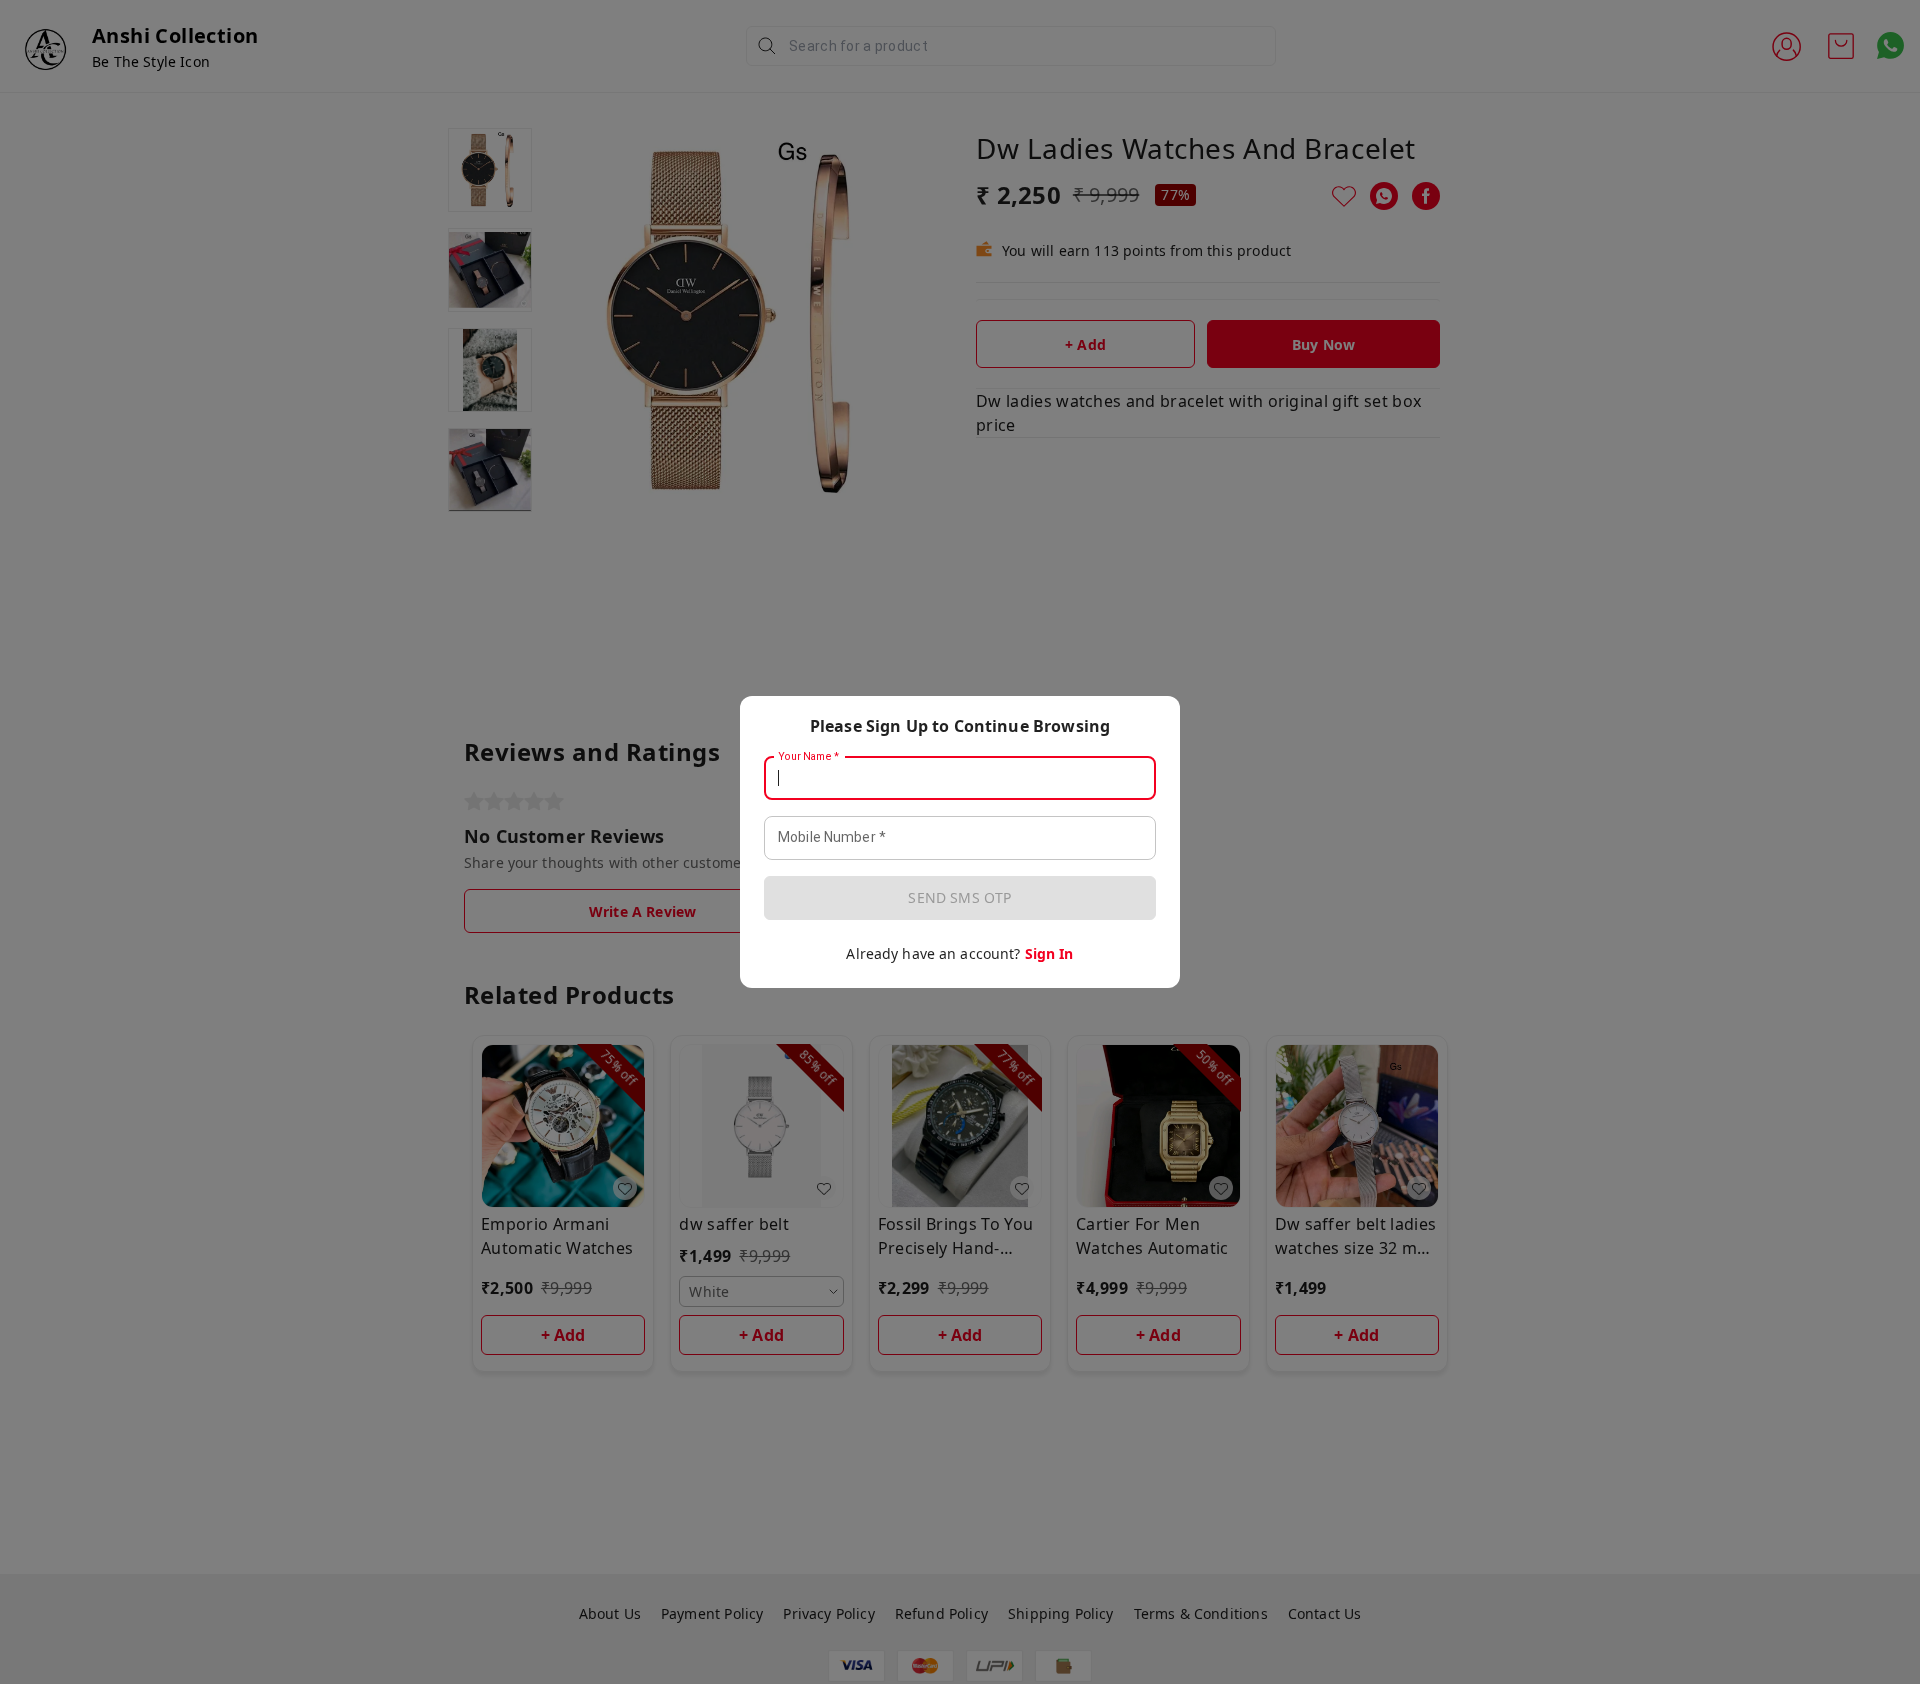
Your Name (809, 757)
